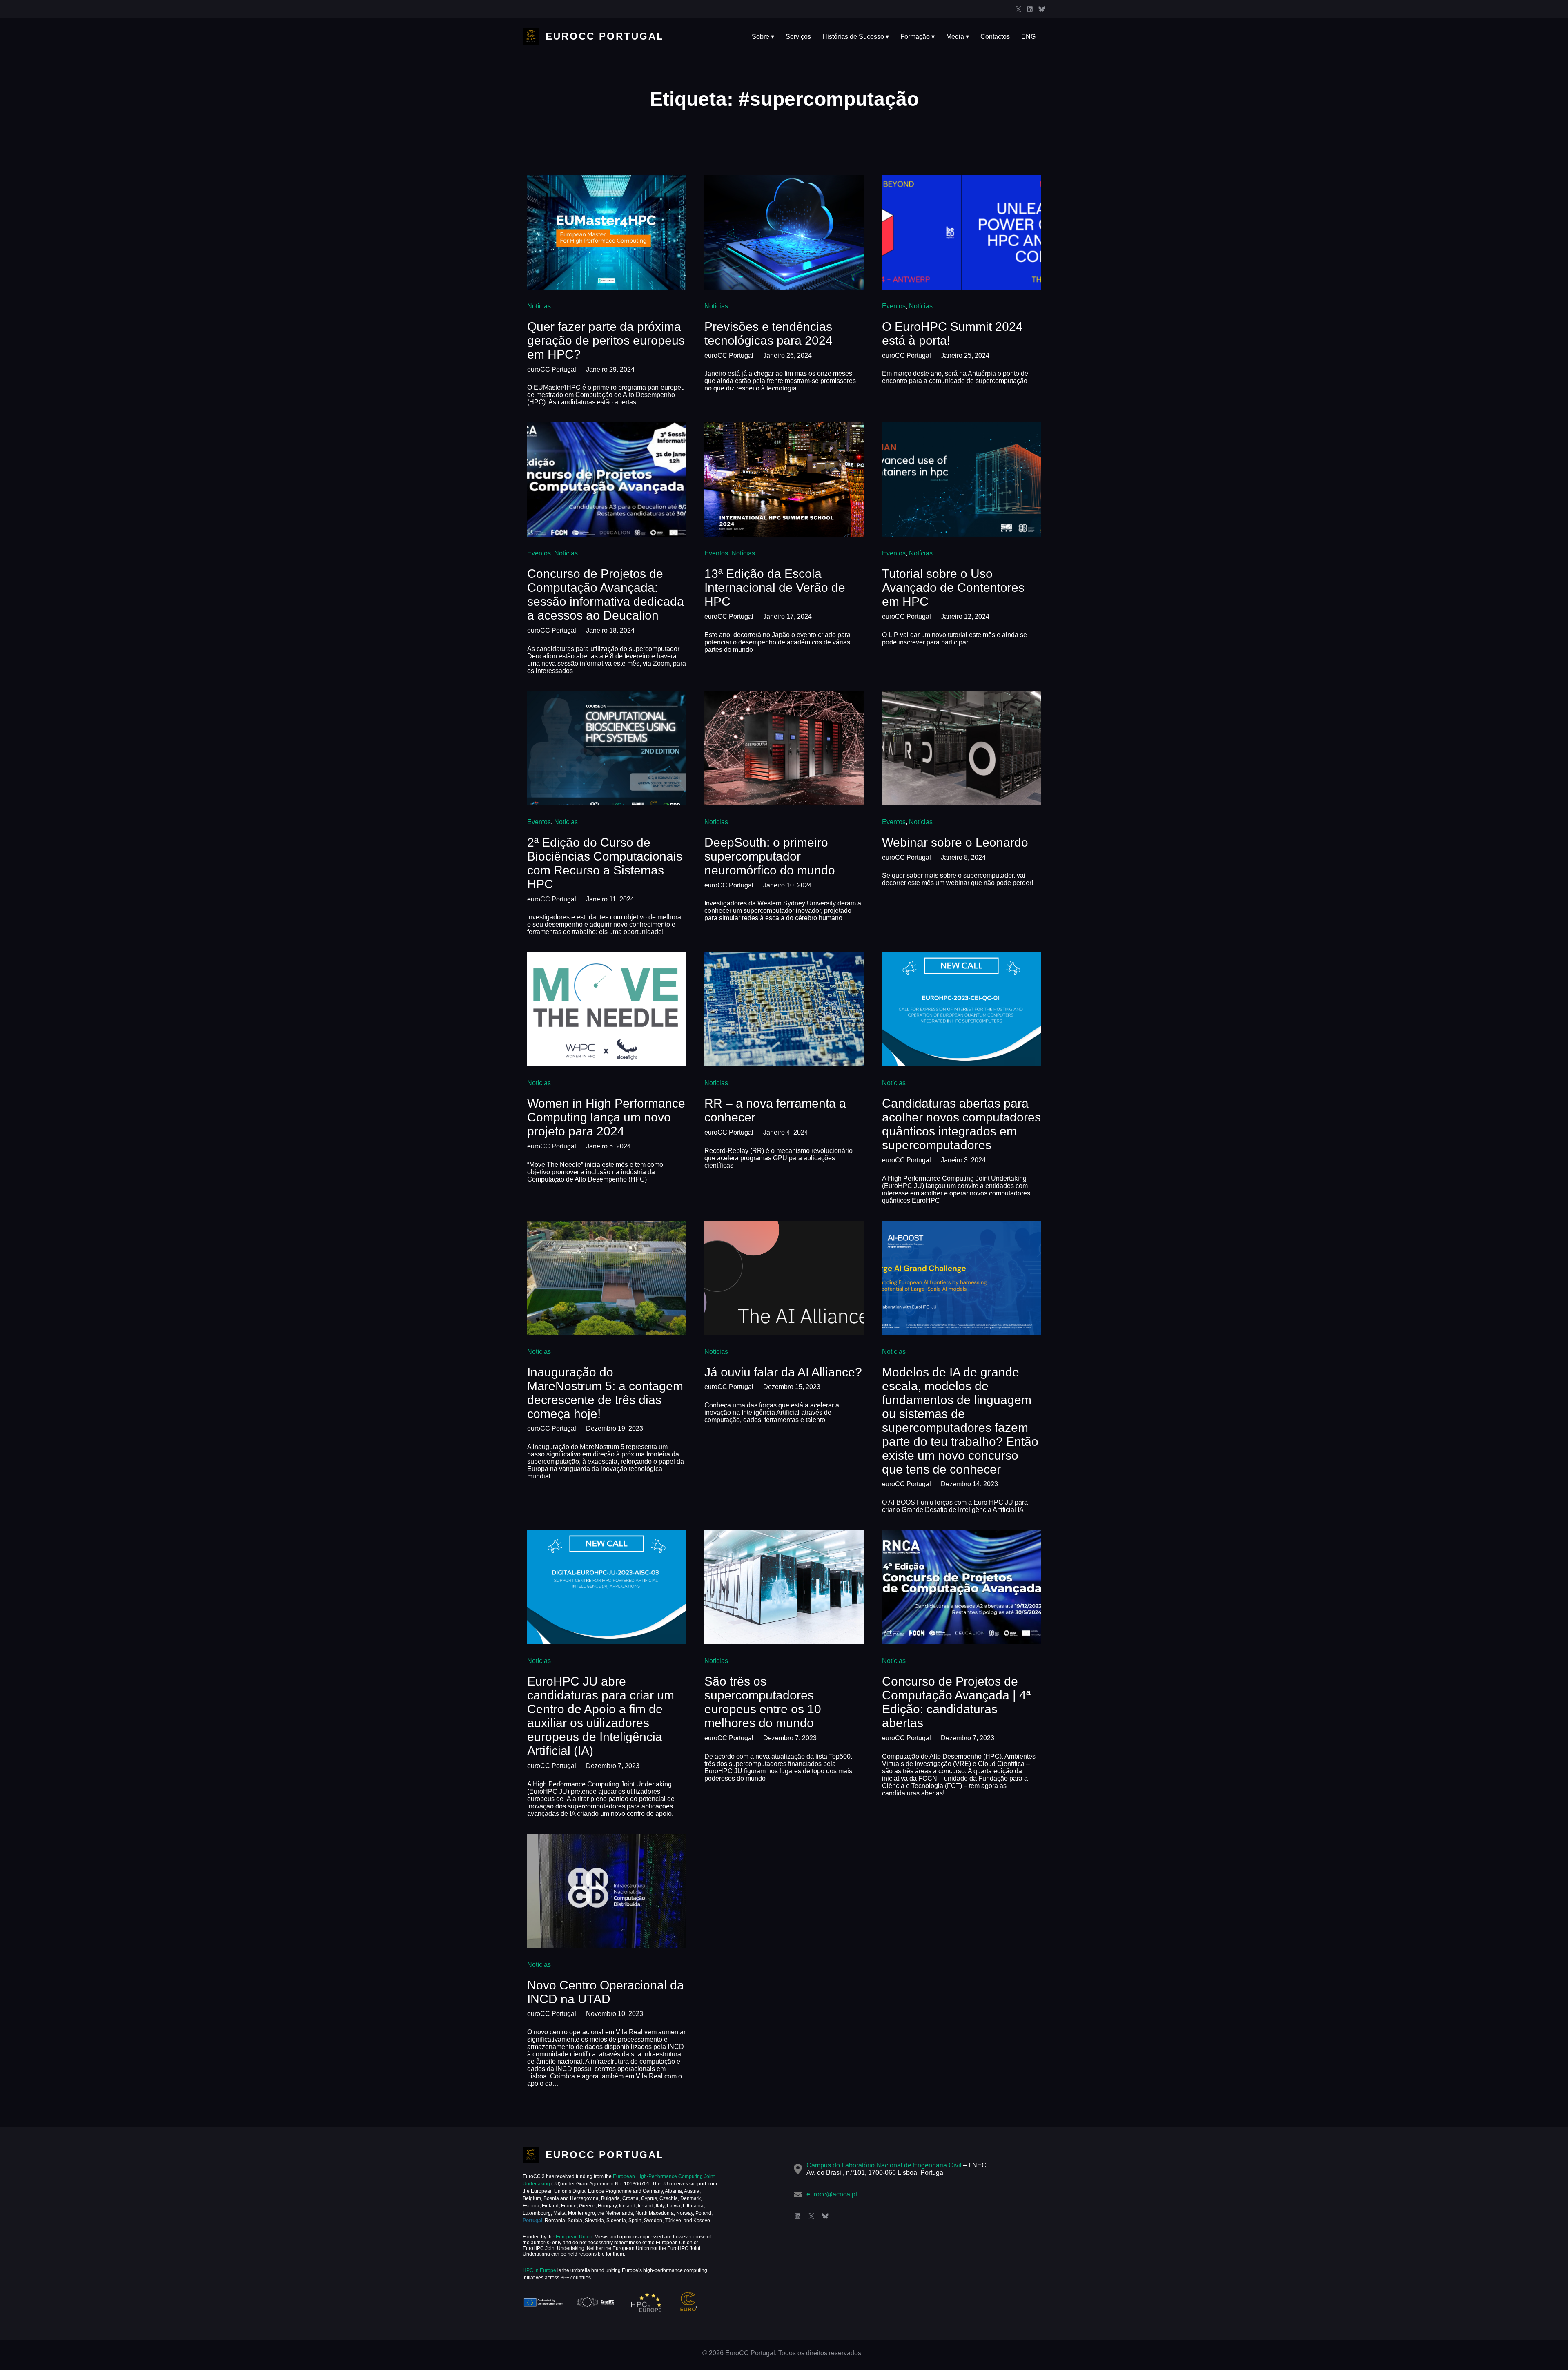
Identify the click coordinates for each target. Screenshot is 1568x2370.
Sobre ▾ (763, 37)
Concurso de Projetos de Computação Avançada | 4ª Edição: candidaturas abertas (956, 1702)
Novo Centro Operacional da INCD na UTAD (606, 1992)
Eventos (894, 306)
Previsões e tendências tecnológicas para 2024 (768, 333)
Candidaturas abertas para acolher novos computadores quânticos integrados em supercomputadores (961, 1124)
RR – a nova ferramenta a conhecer (775, 1110)
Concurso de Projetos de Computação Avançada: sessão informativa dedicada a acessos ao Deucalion (606, 594)
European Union (574, 2237)
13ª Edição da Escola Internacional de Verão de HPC (775, 587)
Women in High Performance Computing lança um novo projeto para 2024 (606, 1117)
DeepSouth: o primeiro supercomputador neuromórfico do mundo (770, 856)
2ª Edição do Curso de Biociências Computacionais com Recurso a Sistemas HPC (605, 863)
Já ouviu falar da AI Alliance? (783, 1372)
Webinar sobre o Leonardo (955, 842)
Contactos (995, 37)
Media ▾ (958, 37)
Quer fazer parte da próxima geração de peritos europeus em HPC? (606, 340)
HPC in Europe (539, 2270)
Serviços (798, 37)
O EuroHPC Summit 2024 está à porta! (952, 333)
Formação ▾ (918, 37)
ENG (1028, 37)
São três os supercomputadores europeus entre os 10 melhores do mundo (763, 1702)
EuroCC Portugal (605, 36)
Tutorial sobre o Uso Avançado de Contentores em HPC (953, 587)
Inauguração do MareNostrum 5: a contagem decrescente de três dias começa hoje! (605, 1393)
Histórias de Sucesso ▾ (856, 37)
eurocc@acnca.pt (832, 2194)
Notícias (539, 306)
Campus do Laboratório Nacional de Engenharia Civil (884, 2165)
